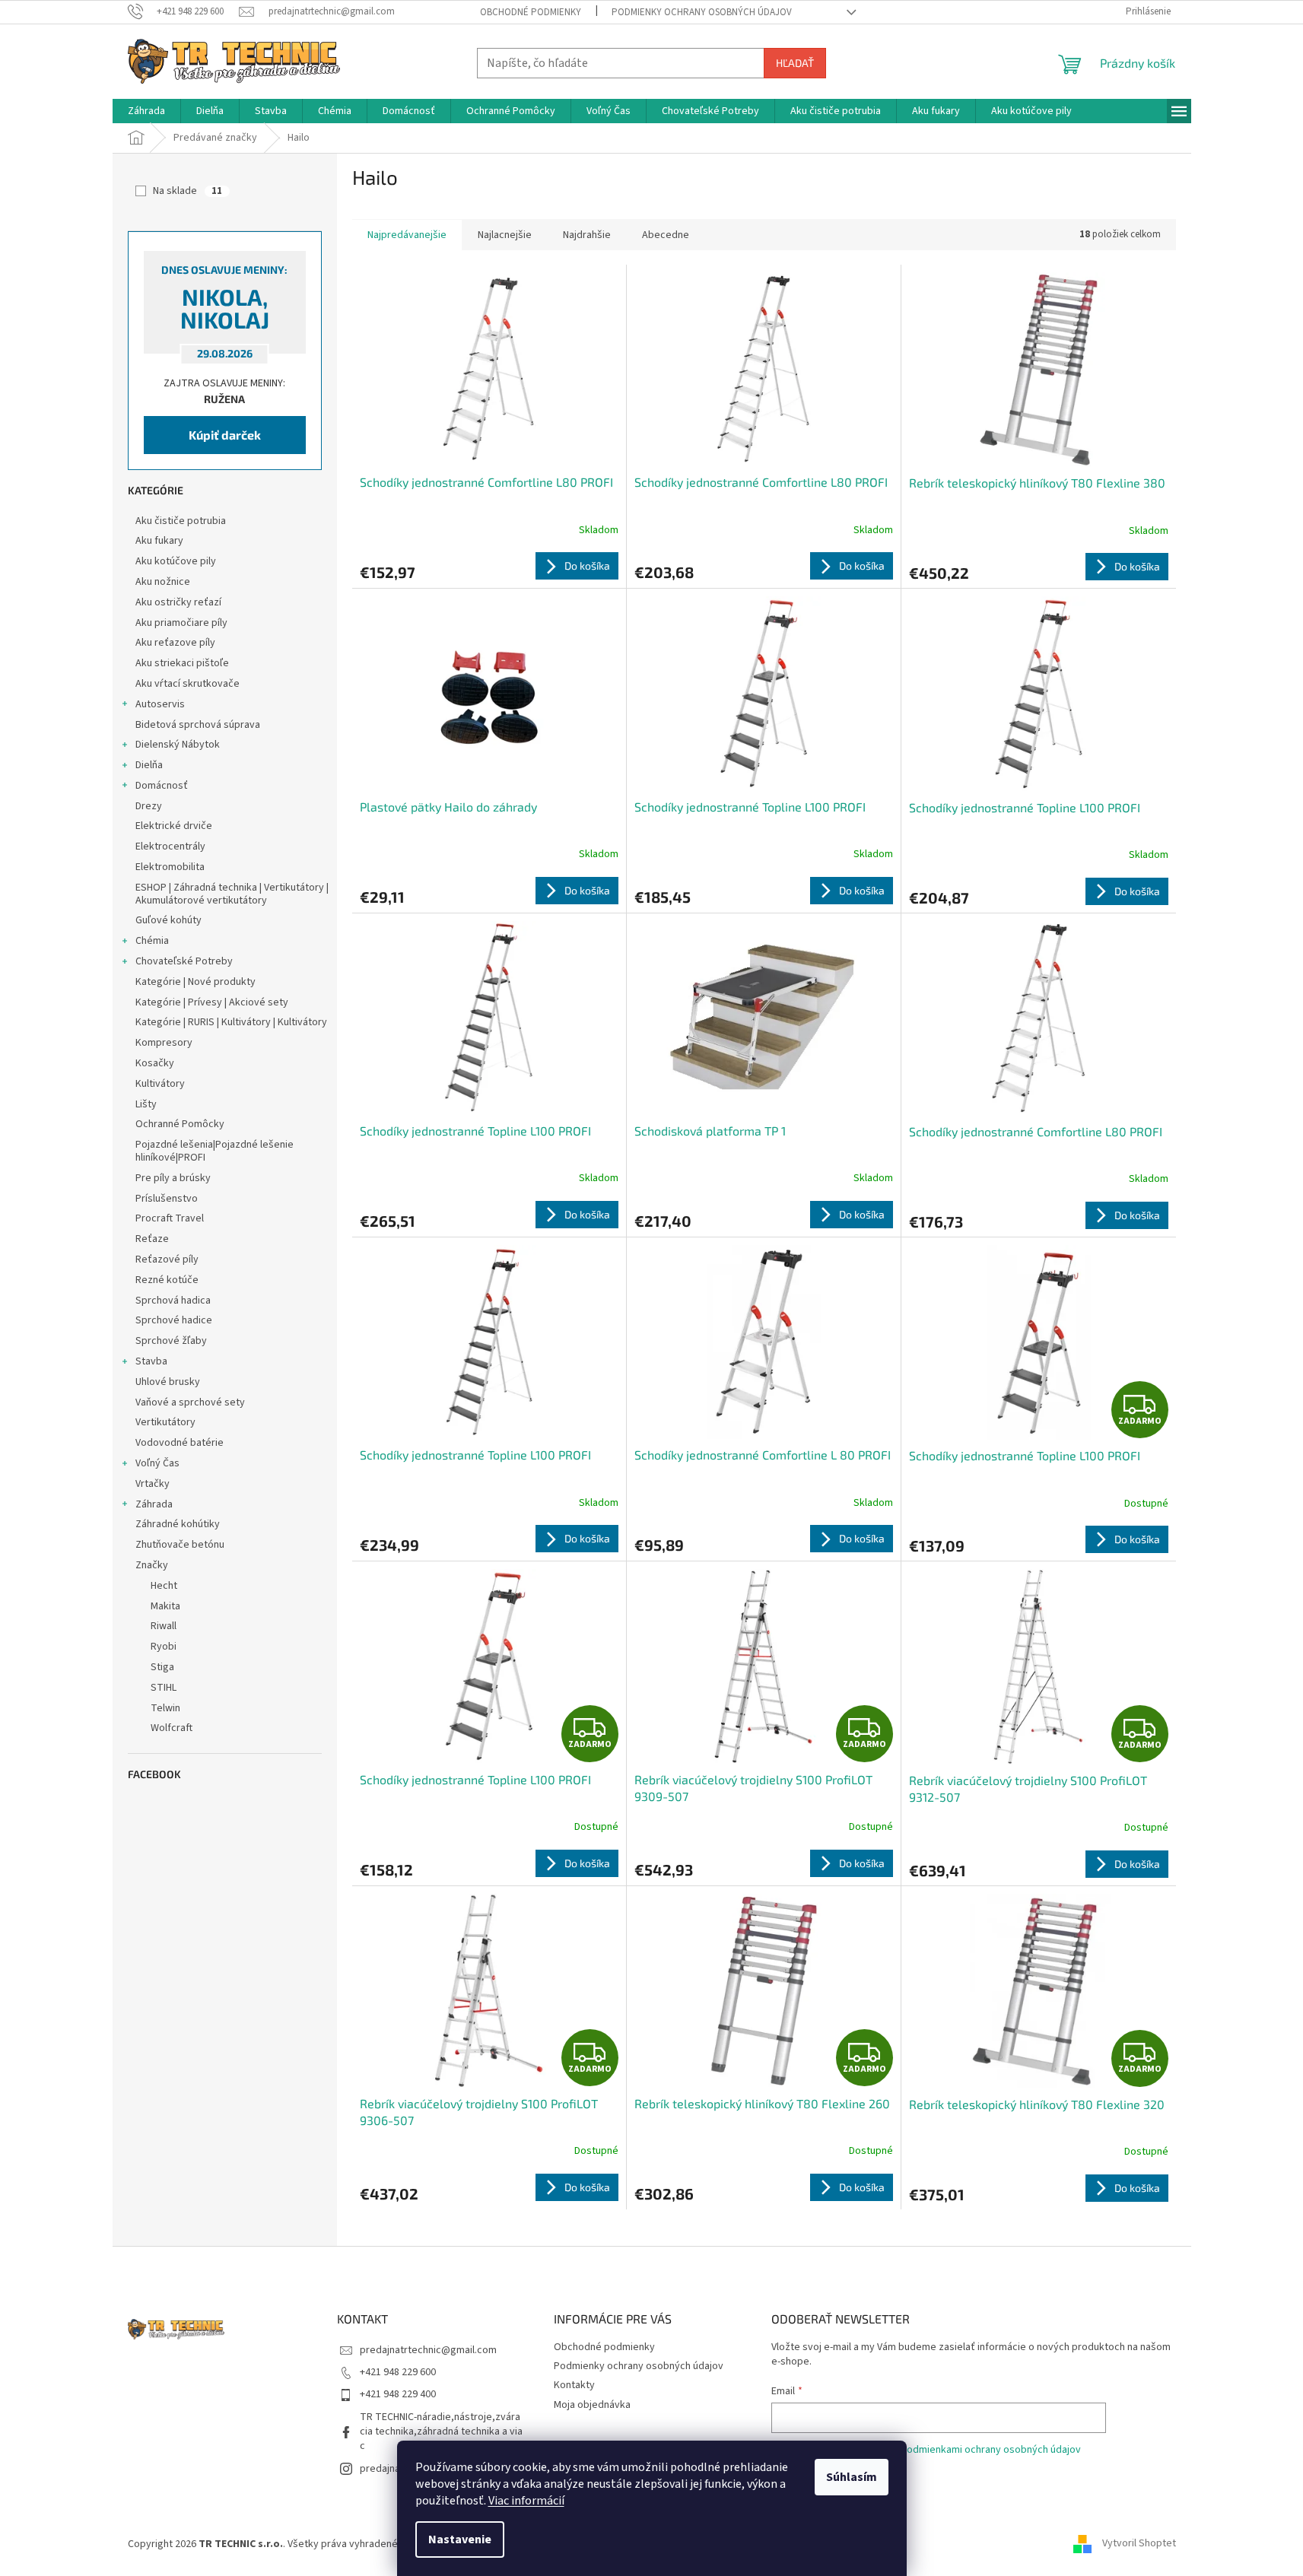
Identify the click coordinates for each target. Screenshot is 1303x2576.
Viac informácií (526, 2501)
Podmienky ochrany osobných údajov (702, 12)
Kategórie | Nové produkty (195, 982)
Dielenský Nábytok (178, 745)
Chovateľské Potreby (184, 961)
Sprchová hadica (173, 1301)
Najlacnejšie (505, 235)
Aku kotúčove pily (176, 561)
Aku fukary (159, 541)
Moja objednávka (592, 2405)
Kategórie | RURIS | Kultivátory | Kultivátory (231, 1022)
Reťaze (152, 1239)
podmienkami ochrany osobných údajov (991, 2450)
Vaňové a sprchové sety (190, 1402)
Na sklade (188, 191)
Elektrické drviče (174, 826)
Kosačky (155, 1063)
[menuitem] (146, 111)
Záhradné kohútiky (178, 1524)
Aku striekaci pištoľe (182, 663)
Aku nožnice (163, 582)
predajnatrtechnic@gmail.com (428, 2350)
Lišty (146, 1104)
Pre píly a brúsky (173, 1178)
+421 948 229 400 (398, 2394)
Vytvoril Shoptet (1139, 2544)
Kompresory (164, 1043)
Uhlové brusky (168, 1382)
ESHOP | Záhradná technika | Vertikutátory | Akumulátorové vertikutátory (232, 894)
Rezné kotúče (167, 1280)
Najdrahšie (587, 235)
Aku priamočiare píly (181, 623)
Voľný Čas (157, 1463)
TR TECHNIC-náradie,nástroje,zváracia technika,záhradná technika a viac (441, 2432)
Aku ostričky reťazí (178, 602)
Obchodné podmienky (531, 12)
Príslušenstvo (167, 1199)
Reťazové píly (167, 1259)
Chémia (152, 941)
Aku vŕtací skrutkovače (188, 684)
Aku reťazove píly (175, 643)
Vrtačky (153, 1484)
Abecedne (666, 235)
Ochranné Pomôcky (180, 1124)
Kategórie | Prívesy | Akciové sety (212, 1002)
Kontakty (574, 2385)
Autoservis (160, 704)
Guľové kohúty (168, 920)
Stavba (151, 1361)
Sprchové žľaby (171, 1341)
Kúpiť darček (225, 435)
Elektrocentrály (170, 846)
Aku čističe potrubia (181, 521)
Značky (152, 1565)
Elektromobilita (170, 867)
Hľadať (795, 63)
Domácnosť (162, 786)
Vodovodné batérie (180, 1443)
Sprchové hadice (174, 1320)
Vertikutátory (165, 1422)
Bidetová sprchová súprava (198, 725)
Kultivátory (160, 1084)
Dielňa (149, 765)
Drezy (149, 806)
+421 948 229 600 (398, 2372)
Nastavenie (460, 2539)
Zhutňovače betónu (180, 1545)
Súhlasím (852, 2477)
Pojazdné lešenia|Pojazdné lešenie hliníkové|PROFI (215, 1151)
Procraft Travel (170, 1218)
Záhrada (154, 1504)
